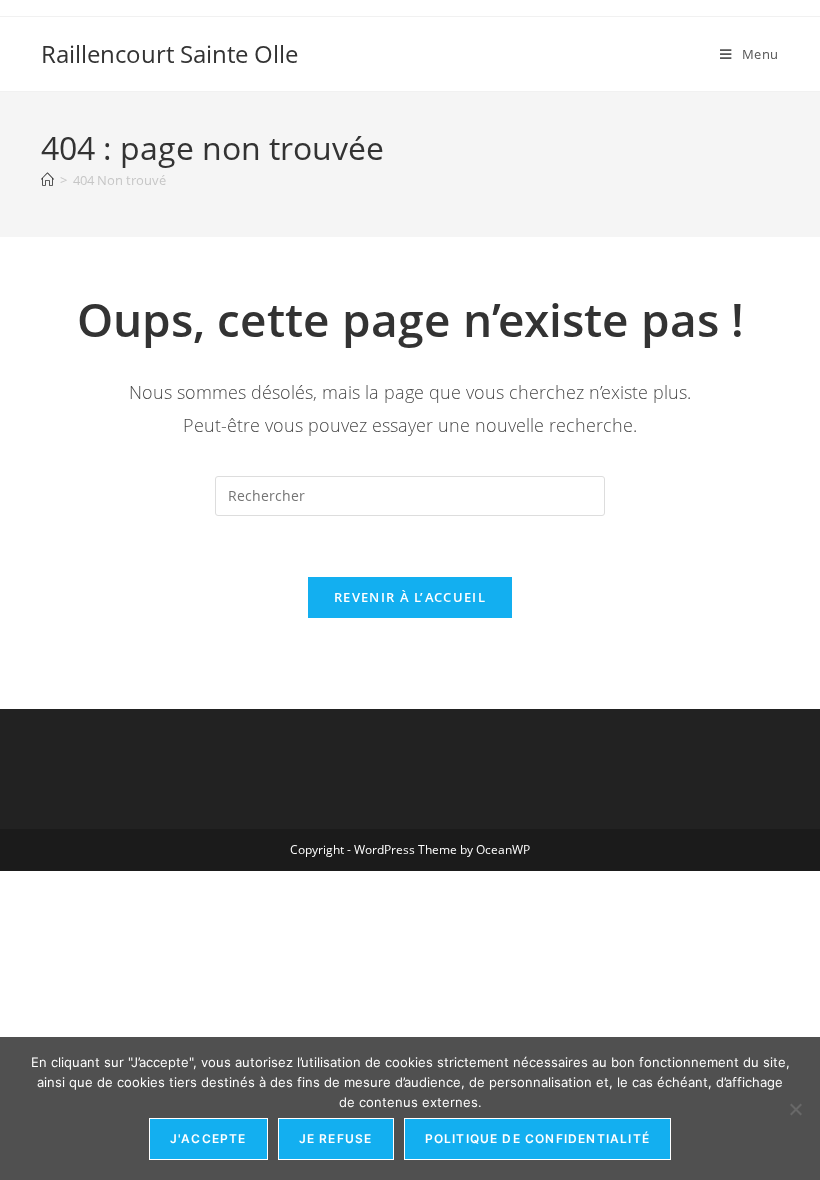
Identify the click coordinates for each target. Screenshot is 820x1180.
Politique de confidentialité (538, 1138)
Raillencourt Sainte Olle (169, 53)
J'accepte (208, 1138)
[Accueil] (47, 180)
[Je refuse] (795, 1109)
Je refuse (336, 1138)
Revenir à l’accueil (410, 597)
